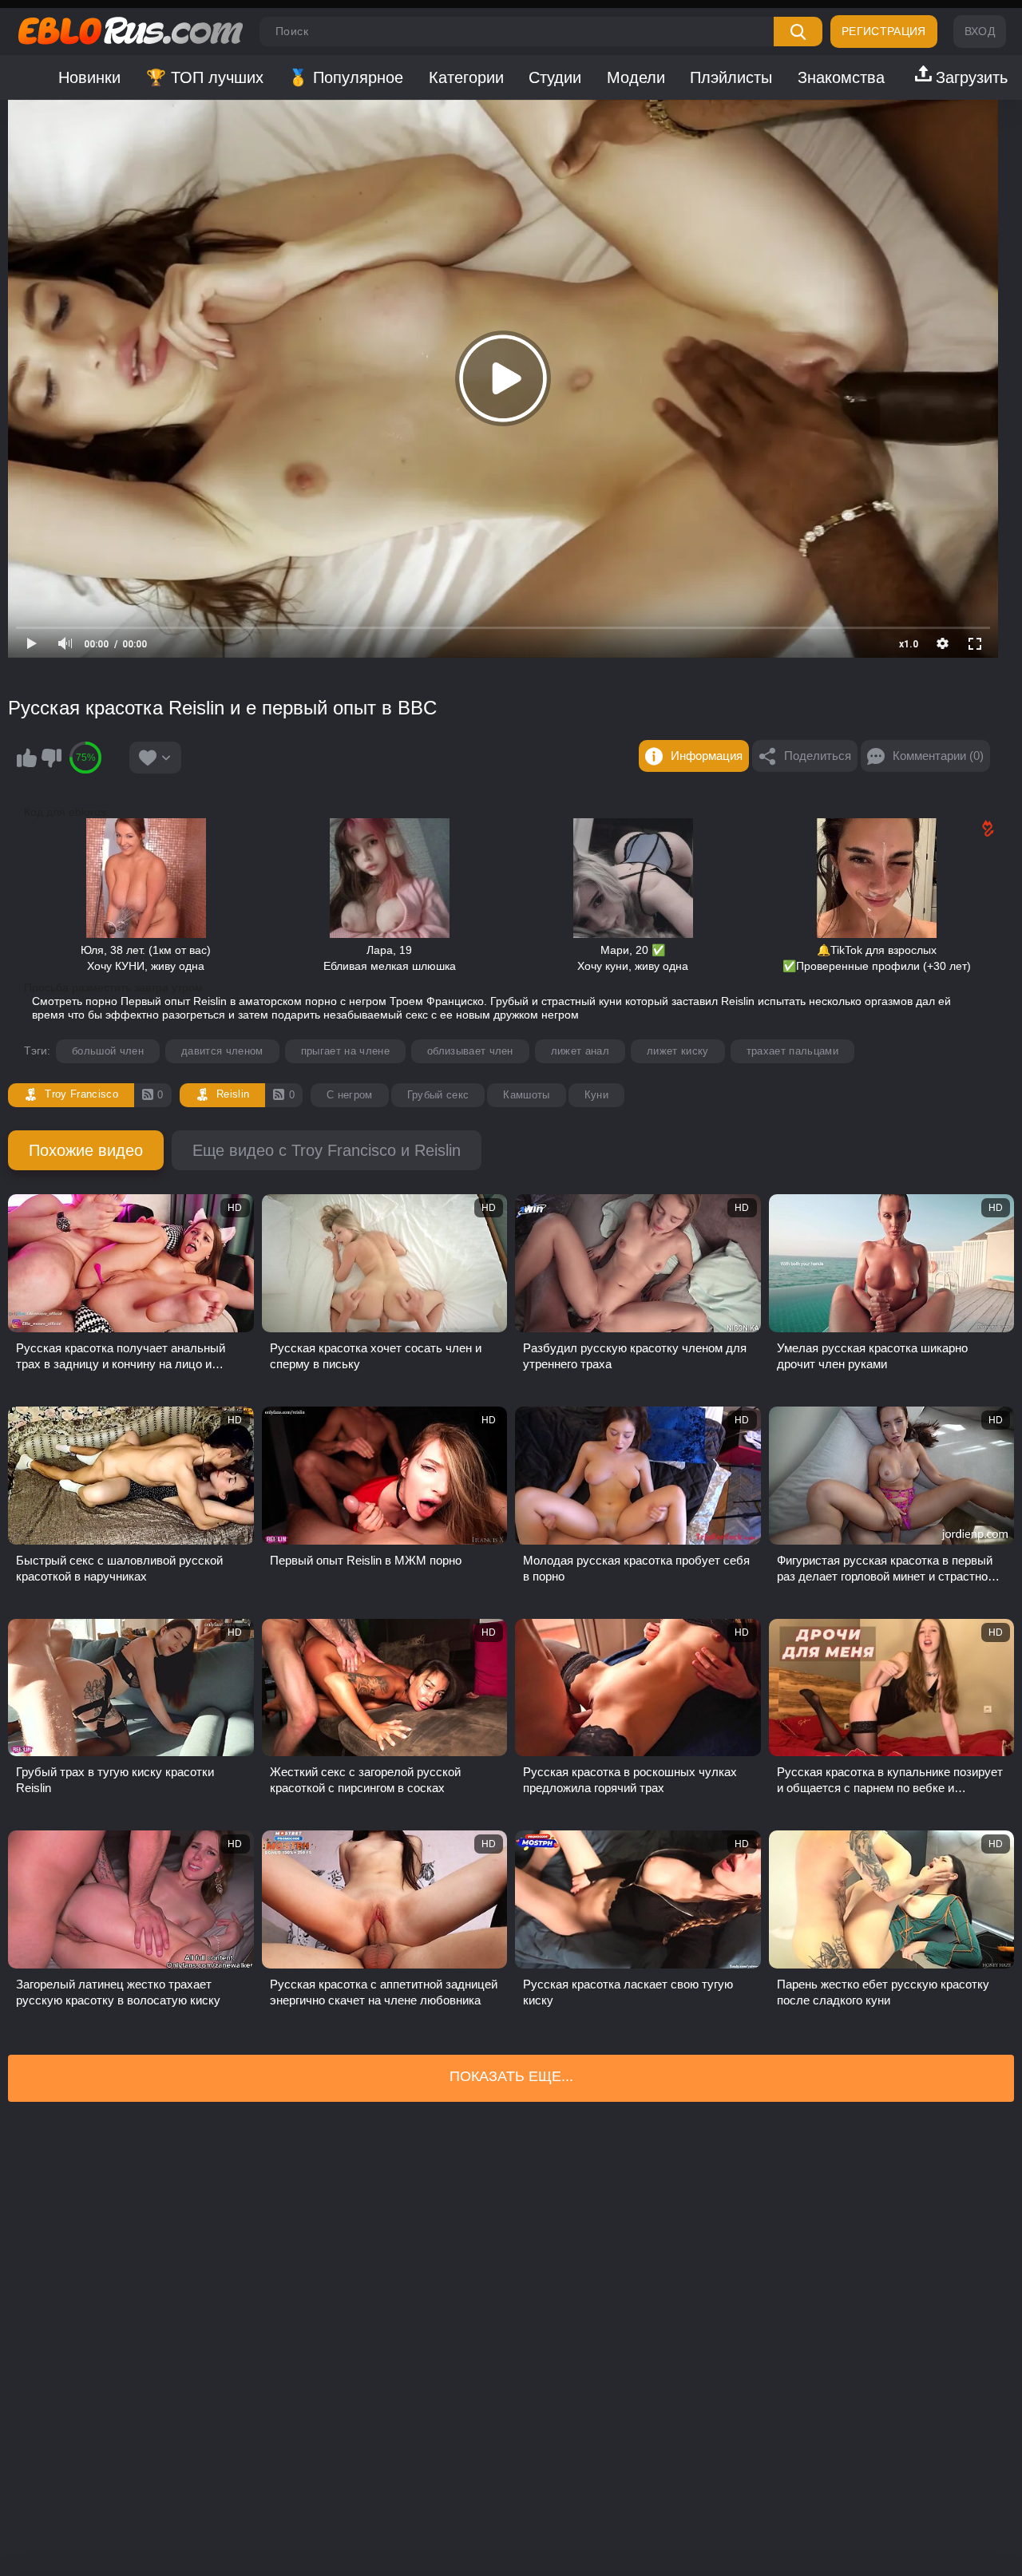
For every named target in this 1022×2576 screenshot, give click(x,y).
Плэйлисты (731, 77)
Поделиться (818, 756)
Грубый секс (438, 1095)
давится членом (222, 1051)
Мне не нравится (51, 758)
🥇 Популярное (346, 77)
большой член (108, 1051)
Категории (466, 77)
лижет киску (678, 1051)
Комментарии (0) (938, 756)
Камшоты (526, 1095)
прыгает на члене (345, 1051)
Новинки (89, 77)
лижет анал (580, 1051)
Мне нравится (26, 758)
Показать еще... (511, 2076)
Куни (596, 1095)
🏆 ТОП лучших (205, 77)
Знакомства (841, 77)
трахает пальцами (792, 1051)
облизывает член (470, 1051)
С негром (350, 1095)
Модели (636, 77)
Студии (555, 77)
